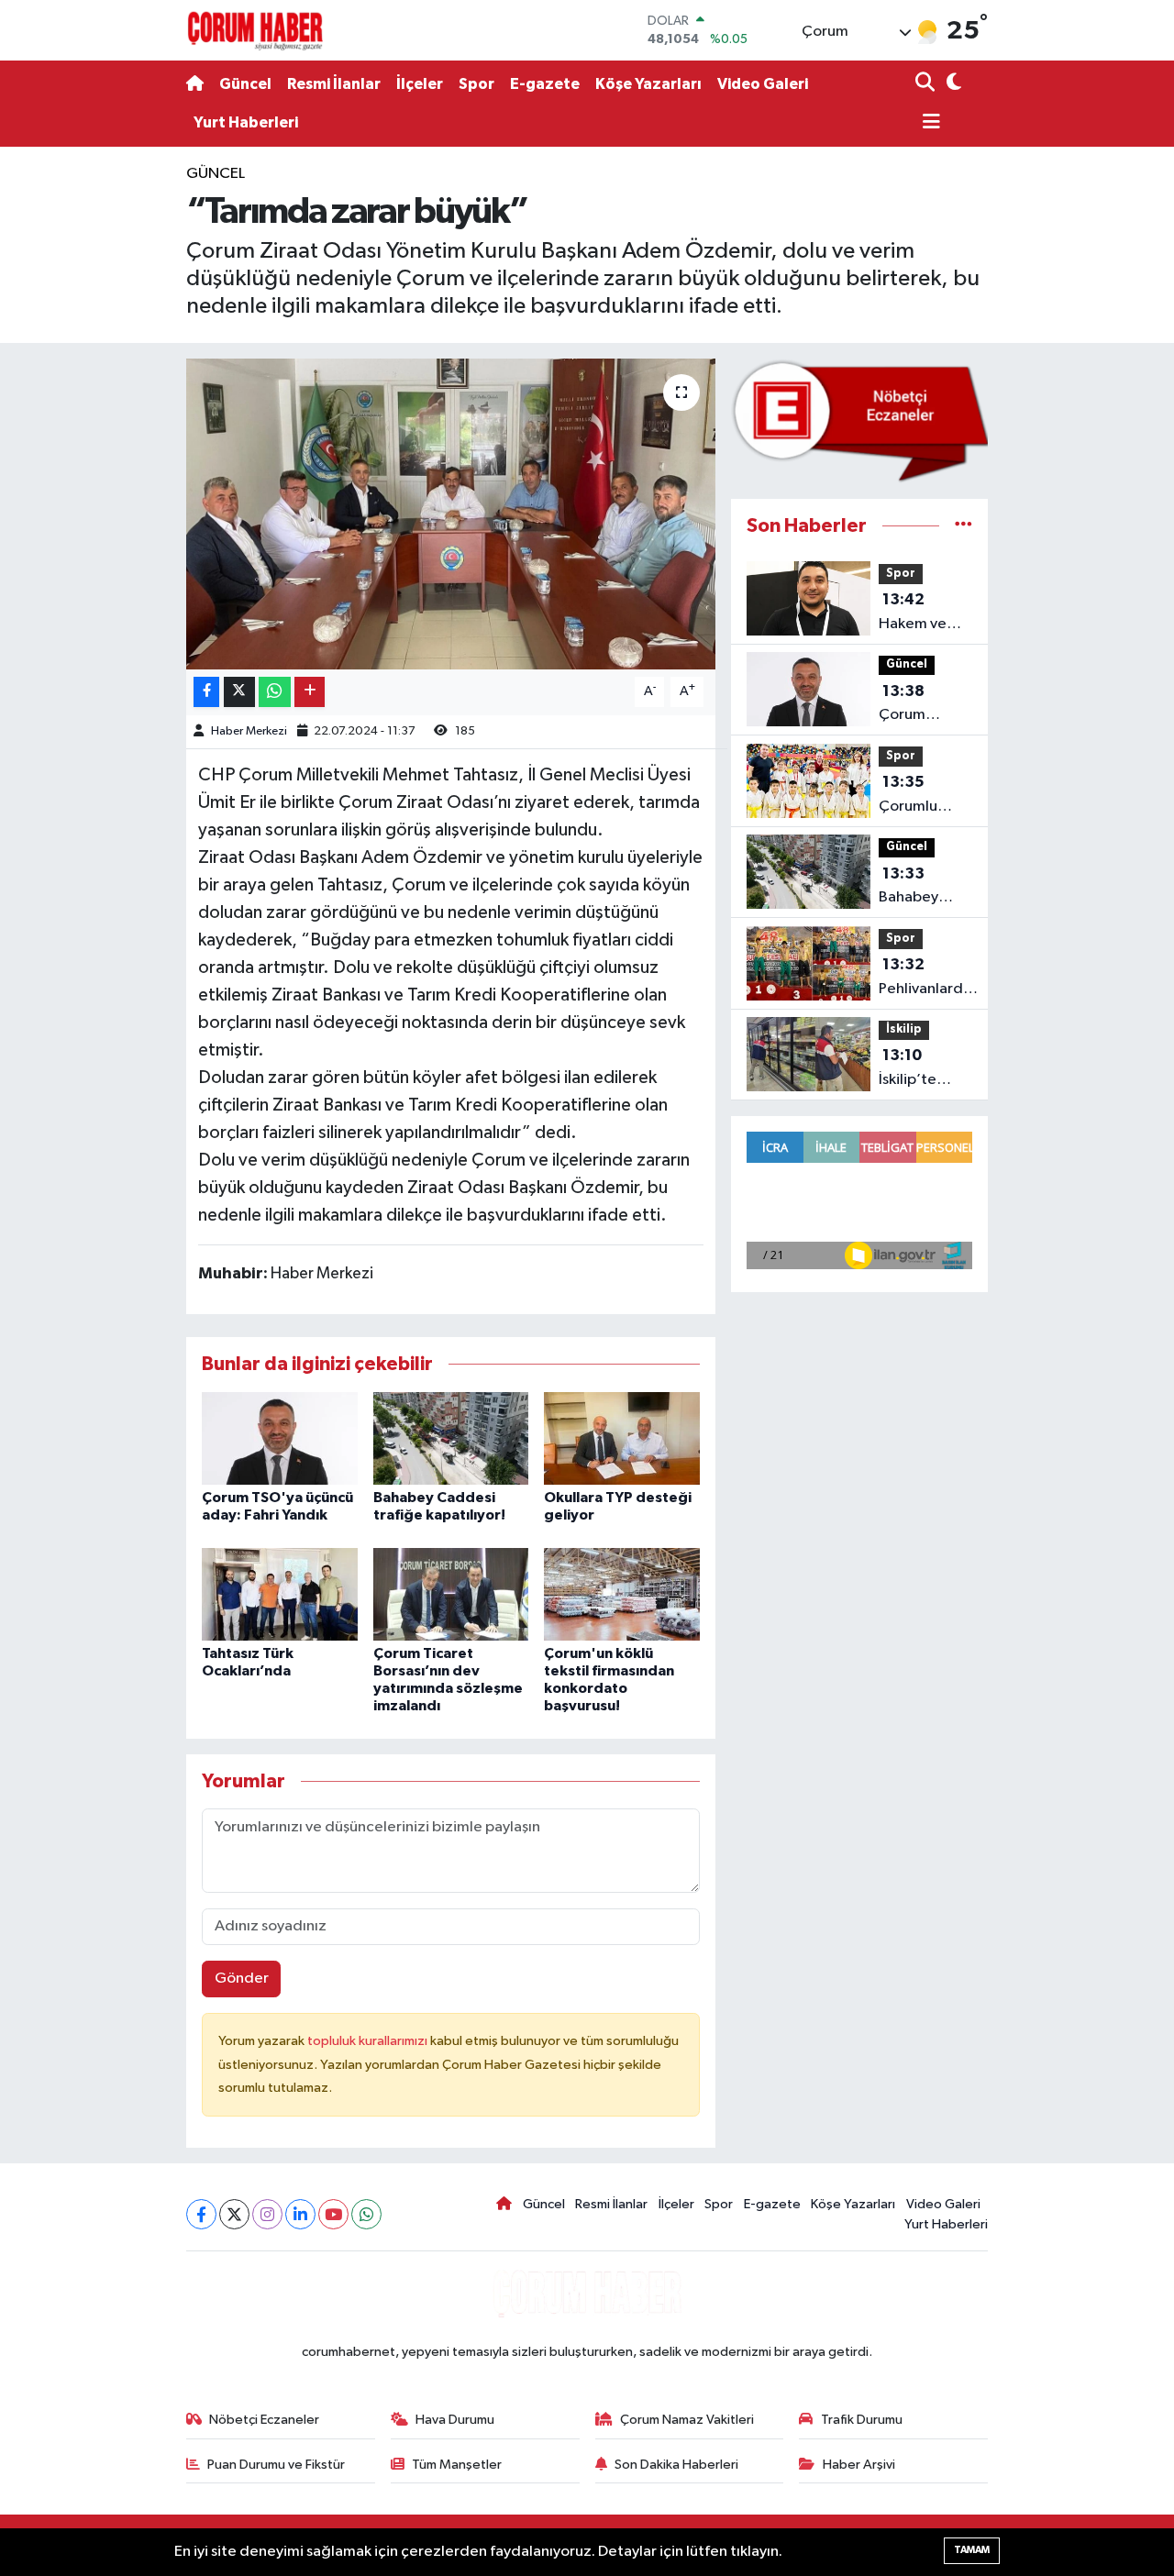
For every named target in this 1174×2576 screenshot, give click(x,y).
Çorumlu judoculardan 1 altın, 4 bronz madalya (925, 796)
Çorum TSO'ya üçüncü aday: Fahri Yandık (924, 705)
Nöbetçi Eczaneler (264, 2420)
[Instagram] (267, 2214)
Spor (476, 84)
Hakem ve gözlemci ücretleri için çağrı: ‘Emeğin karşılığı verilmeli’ (922, 614)
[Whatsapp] (366, 2214)
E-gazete (545, 84)
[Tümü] (964, 526)
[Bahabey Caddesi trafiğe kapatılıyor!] (451, 1438)
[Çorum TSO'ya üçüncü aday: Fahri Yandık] (280, 1438)
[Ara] (927, 84)
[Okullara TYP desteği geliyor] (622, 1438)
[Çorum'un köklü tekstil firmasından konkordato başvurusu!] (622, 1594)
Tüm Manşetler (457, 2465)
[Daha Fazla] (310, 692)
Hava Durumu (455, 2420)
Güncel (245, 84)
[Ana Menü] (928, 123)
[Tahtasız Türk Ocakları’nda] (280, 1594)
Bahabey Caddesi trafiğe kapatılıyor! (917, 888)
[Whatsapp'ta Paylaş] (275, 692)
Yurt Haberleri (246, 122)
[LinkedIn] (300, 2214)
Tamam (972, 2550)
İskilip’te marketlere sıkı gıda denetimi (917, 1069)
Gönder (242, 1979)
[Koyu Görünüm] (952, 84)
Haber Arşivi (859, 2465)
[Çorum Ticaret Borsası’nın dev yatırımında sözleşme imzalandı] (451, 1594)
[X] (234, 2214)
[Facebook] (201, 2214)
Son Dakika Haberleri (676, 2465)
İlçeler (420, 84)
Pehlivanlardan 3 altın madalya (929, 978)
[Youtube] (333, 2214)
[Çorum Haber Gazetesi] (255, 30)
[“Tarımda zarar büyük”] (451, 514)
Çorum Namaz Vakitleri (687, 2420)
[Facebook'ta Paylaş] (206, 692)
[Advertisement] (110, 437)
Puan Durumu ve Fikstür (276, 2465)
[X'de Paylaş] (239, 692)
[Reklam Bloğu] (859, 420)
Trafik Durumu (862, 2420)
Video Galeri (763, 84)
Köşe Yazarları (648, 84)
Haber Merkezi (249, 731)
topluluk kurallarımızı (369, 2041)
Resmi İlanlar (334, 84)
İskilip (904, 1029)
